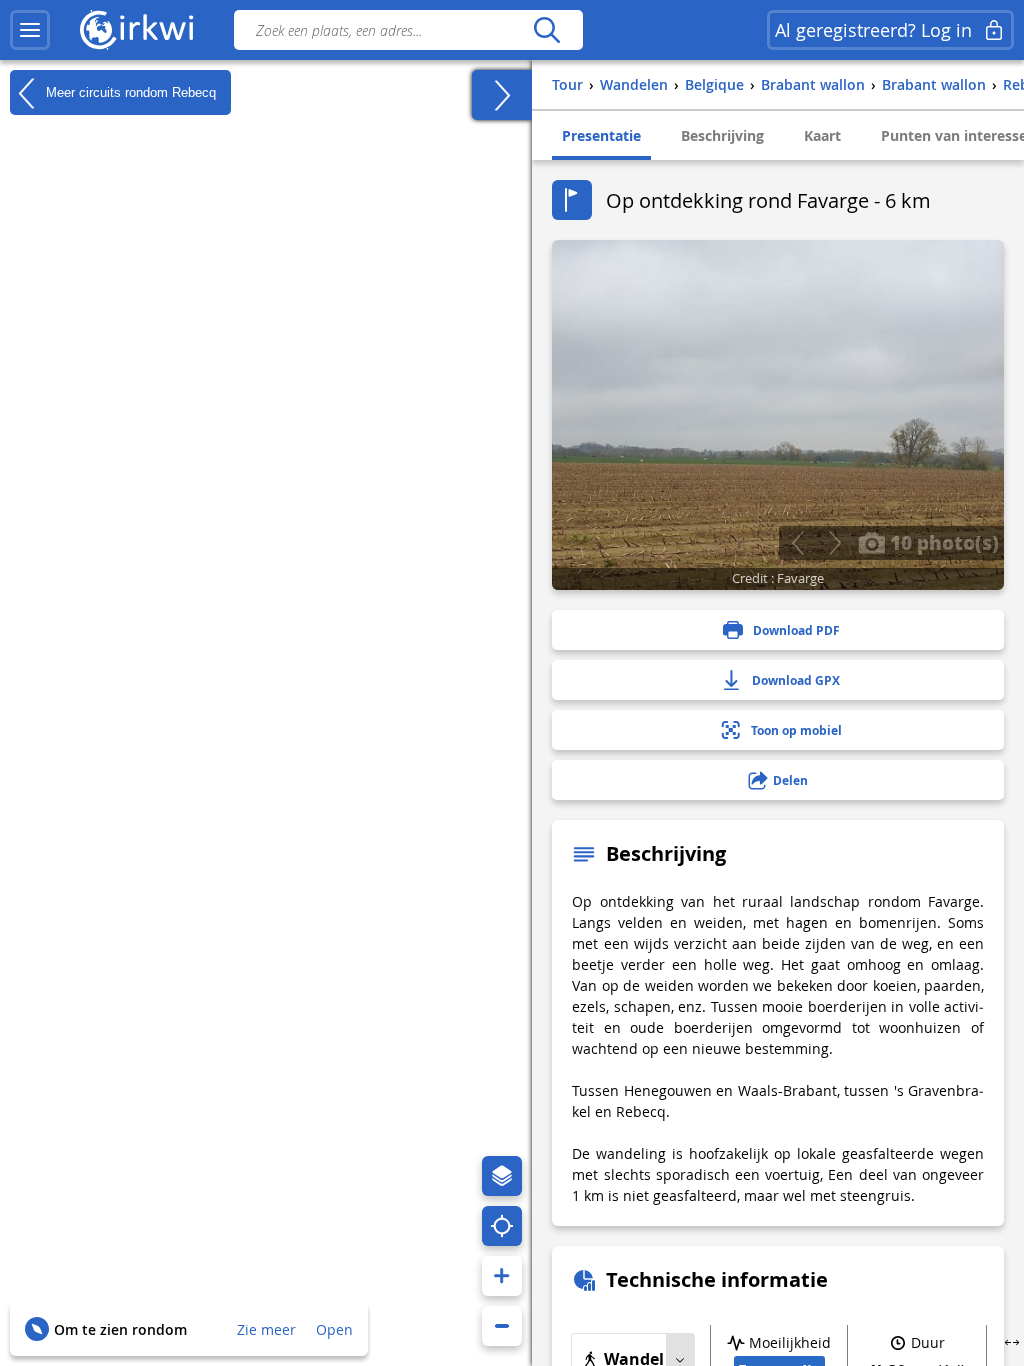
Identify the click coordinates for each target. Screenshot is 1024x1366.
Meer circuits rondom (129, 91)
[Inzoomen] (502, 1276)
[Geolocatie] (502, 1226)
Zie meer (266, 1329)
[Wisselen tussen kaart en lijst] (502, 95)
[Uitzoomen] (502, 1326)
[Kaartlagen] (502, 1176)
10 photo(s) (942, 542)
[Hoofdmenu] (30, 30)
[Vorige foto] (797, 543)
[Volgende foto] (834, 543)
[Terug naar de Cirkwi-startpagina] (137, 30)
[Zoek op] (546, 30)
